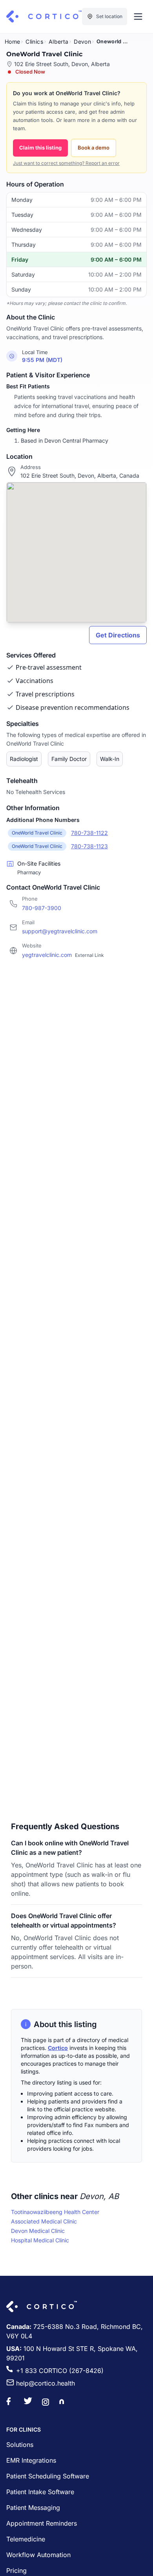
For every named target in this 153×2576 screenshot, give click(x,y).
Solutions (20, 2445)
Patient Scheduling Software (48, 2476)
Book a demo (94, 148)
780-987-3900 (42, 908)
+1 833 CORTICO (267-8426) (60, 2371)
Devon (82, 42)
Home (12, 42)
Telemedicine (26, 2539)
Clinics (34, 42)
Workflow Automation (38, 2555)
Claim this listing (40, 148)
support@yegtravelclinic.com (60, 931)
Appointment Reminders (42, 2523)
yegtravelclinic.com (63, 955)
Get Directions (118, 635)
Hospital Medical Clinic (40, 2240)
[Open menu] (138, 17)
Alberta (58, 42)
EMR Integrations (31, 2460)
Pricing (16, 2570)
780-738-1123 (89, 846)
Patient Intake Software (40, 2492)
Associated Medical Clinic (44, 2221)
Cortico (58, 2048)
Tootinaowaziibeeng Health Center (55, 2212)
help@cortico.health (46, 2383)
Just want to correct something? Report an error (66, 163)
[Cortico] (44, 17)
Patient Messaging (33, 2508)
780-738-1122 (89, 833)
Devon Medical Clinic (38, 2231)
